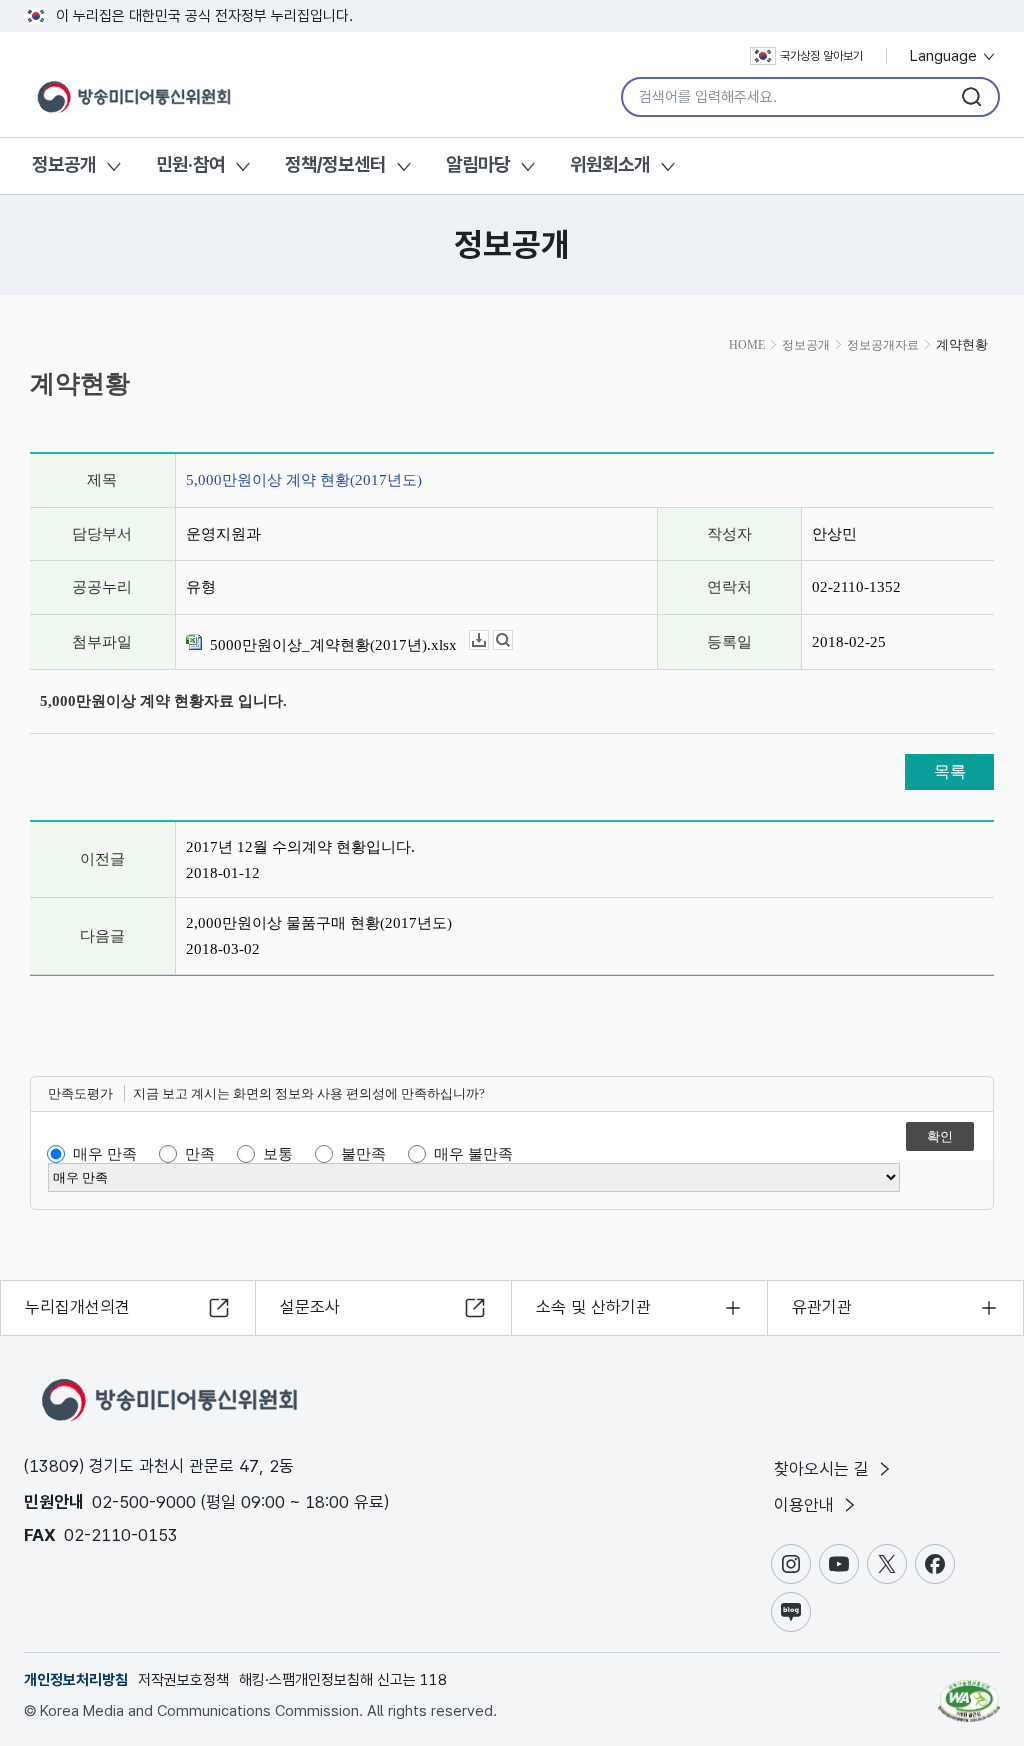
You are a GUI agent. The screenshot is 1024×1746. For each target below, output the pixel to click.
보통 (278, 1154)
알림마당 (478, 164)
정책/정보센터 (335, 164)
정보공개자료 (883, 345)
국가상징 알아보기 (821, 56)
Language (945, 56)
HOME (747, 345)
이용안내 (806, 1505)
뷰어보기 (512, 640)
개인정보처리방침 (76, 1680)
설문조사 (310, 1307)
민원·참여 (190, 164)
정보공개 (64, 164)
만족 (200, 1154)
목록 (950, 771)
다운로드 (488, 640)
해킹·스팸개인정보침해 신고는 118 (343, 1680)
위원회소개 (610, 164)
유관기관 (822, 1307)
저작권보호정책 (183, 1680)
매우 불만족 (473, 1154)
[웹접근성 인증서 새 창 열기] (969, 1692)
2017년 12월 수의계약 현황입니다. (300, 847)
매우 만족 (105, 1154)
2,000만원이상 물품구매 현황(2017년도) (319, 923)
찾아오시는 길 (824, 1469)
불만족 (363, 1154)
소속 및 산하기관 (593, 1307)
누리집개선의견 (77, 1307)
